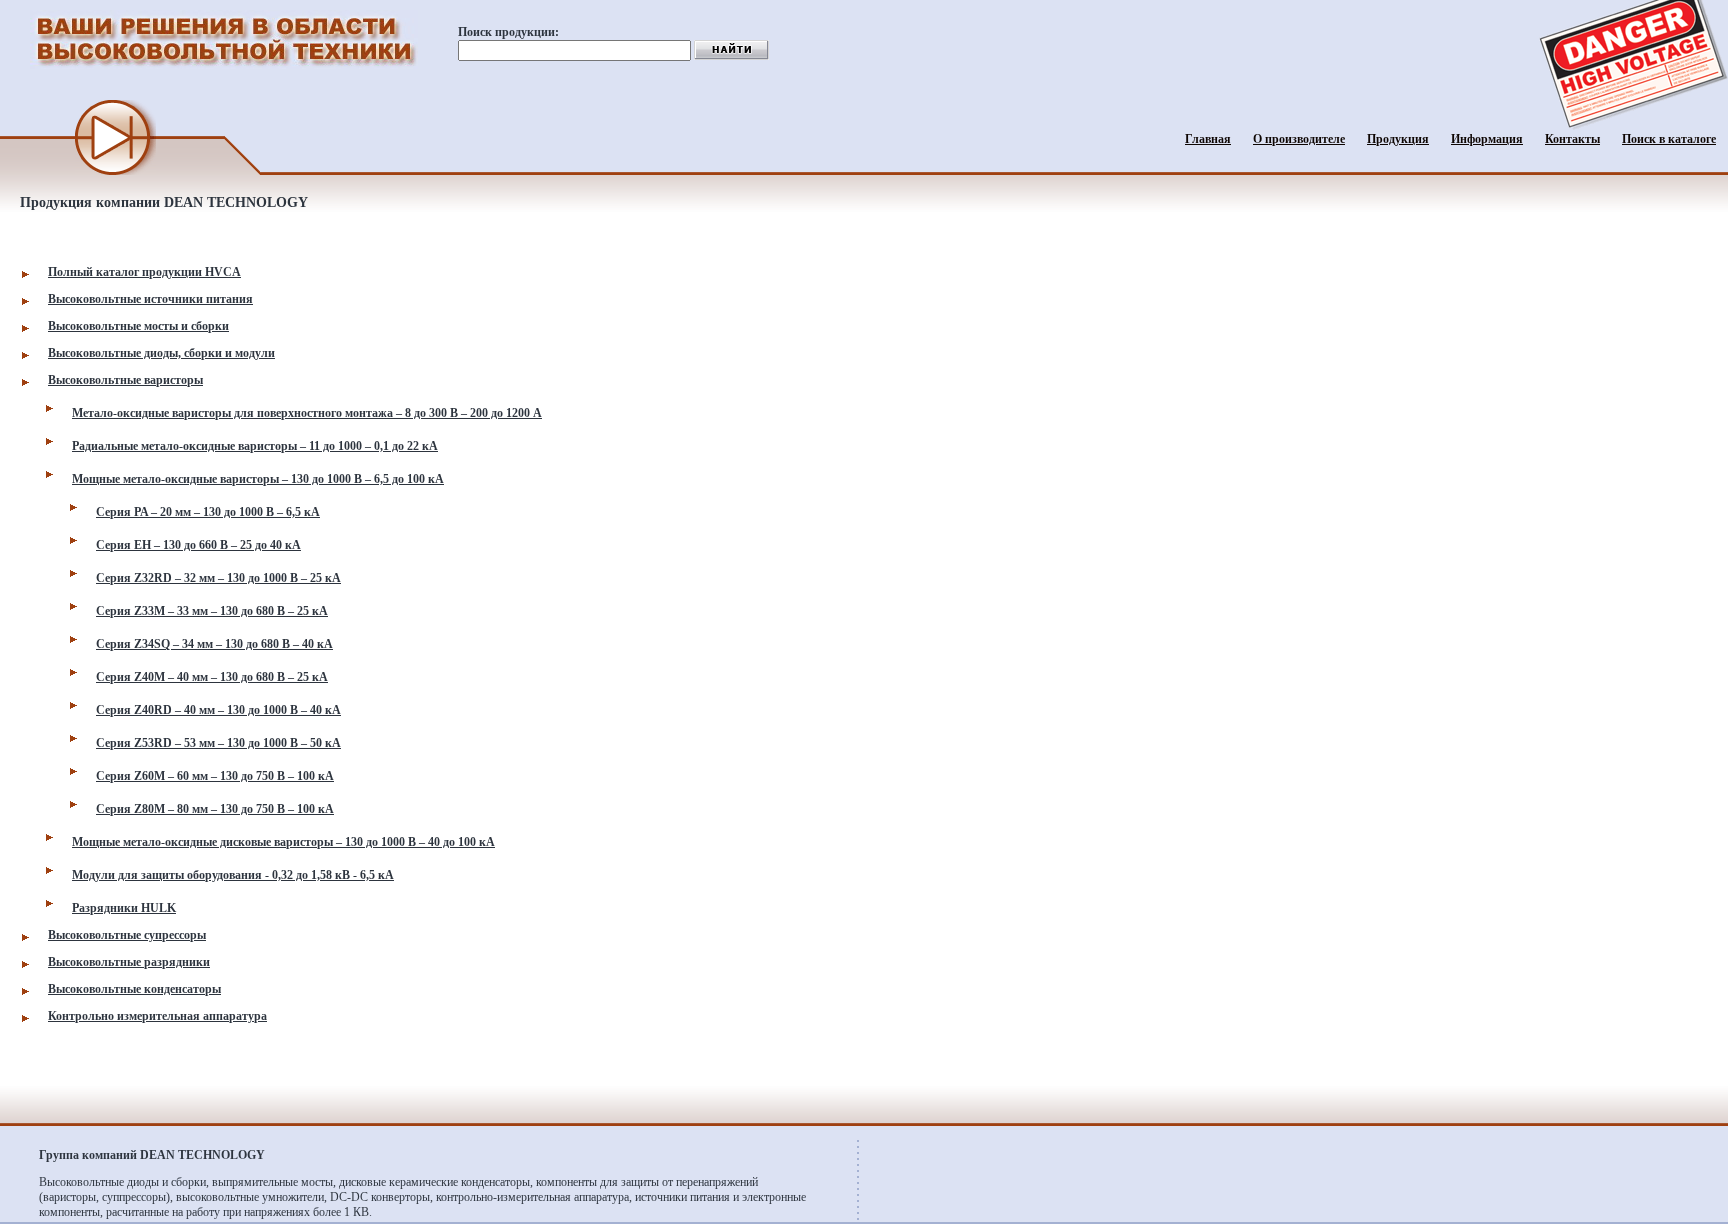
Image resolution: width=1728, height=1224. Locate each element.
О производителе (1299, 139)
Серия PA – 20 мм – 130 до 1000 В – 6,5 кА (208, 512)
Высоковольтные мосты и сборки (138, 326)
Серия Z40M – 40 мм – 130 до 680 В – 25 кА (212, 677)
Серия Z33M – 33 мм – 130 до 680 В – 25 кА (212, 611)
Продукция (1398, 139)
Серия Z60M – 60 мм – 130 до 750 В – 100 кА (215, 776)
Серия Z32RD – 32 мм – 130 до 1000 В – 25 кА (218, 578)
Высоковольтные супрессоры (127, 935)
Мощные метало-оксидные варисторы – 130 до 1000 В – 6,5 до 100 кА (258, 479)
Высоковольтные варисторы (125, 380)
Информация (1487, 139)
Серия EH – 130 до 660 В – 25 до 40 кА (198, 545)
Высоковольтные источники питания (150, 299)
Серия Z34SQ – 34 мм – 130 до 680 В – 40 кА (214, 644)
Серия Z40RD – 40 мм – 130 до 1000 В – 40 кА (218, 710)
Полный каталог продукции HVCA (144, 272)
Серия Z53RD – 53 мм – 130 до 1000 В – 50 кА (218, 743)
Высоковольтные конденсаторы (134, 989)
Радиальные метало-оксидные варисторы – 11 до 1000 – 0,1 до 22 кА (255, 446)
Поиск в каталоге (1669, 139)
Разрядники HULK (124, 908)
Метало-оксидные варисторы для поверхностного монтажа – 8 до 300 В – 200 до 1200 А (307, 413)
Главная (1208, 139)
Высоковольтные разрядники (129, 962)
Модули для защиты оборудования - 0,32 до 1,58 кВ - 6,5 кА (233, 875)
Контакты (1572, 139)
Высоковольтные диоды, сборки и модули (161, 353)
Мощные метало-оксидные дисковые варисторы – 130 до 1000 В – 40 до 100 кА (283, 842)
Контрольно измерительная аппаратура (157, 1016)
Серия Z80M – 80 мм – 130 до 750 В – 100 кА (215, 809)
